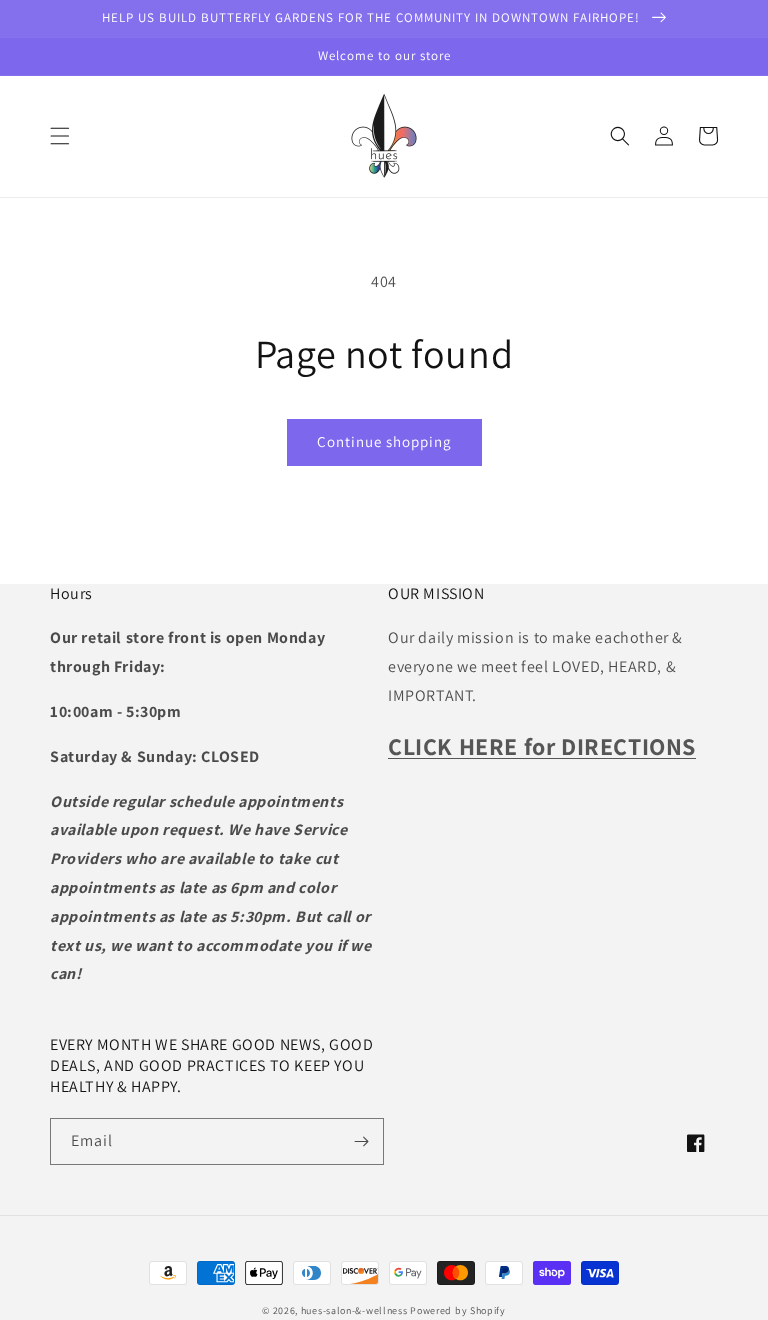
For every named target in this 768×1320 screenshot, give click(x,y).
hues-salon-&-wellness (354, 1310)
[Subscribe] (361, 1141)
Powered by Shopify (458, 1310)
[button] (60, 136)
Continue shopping (384, 441)
